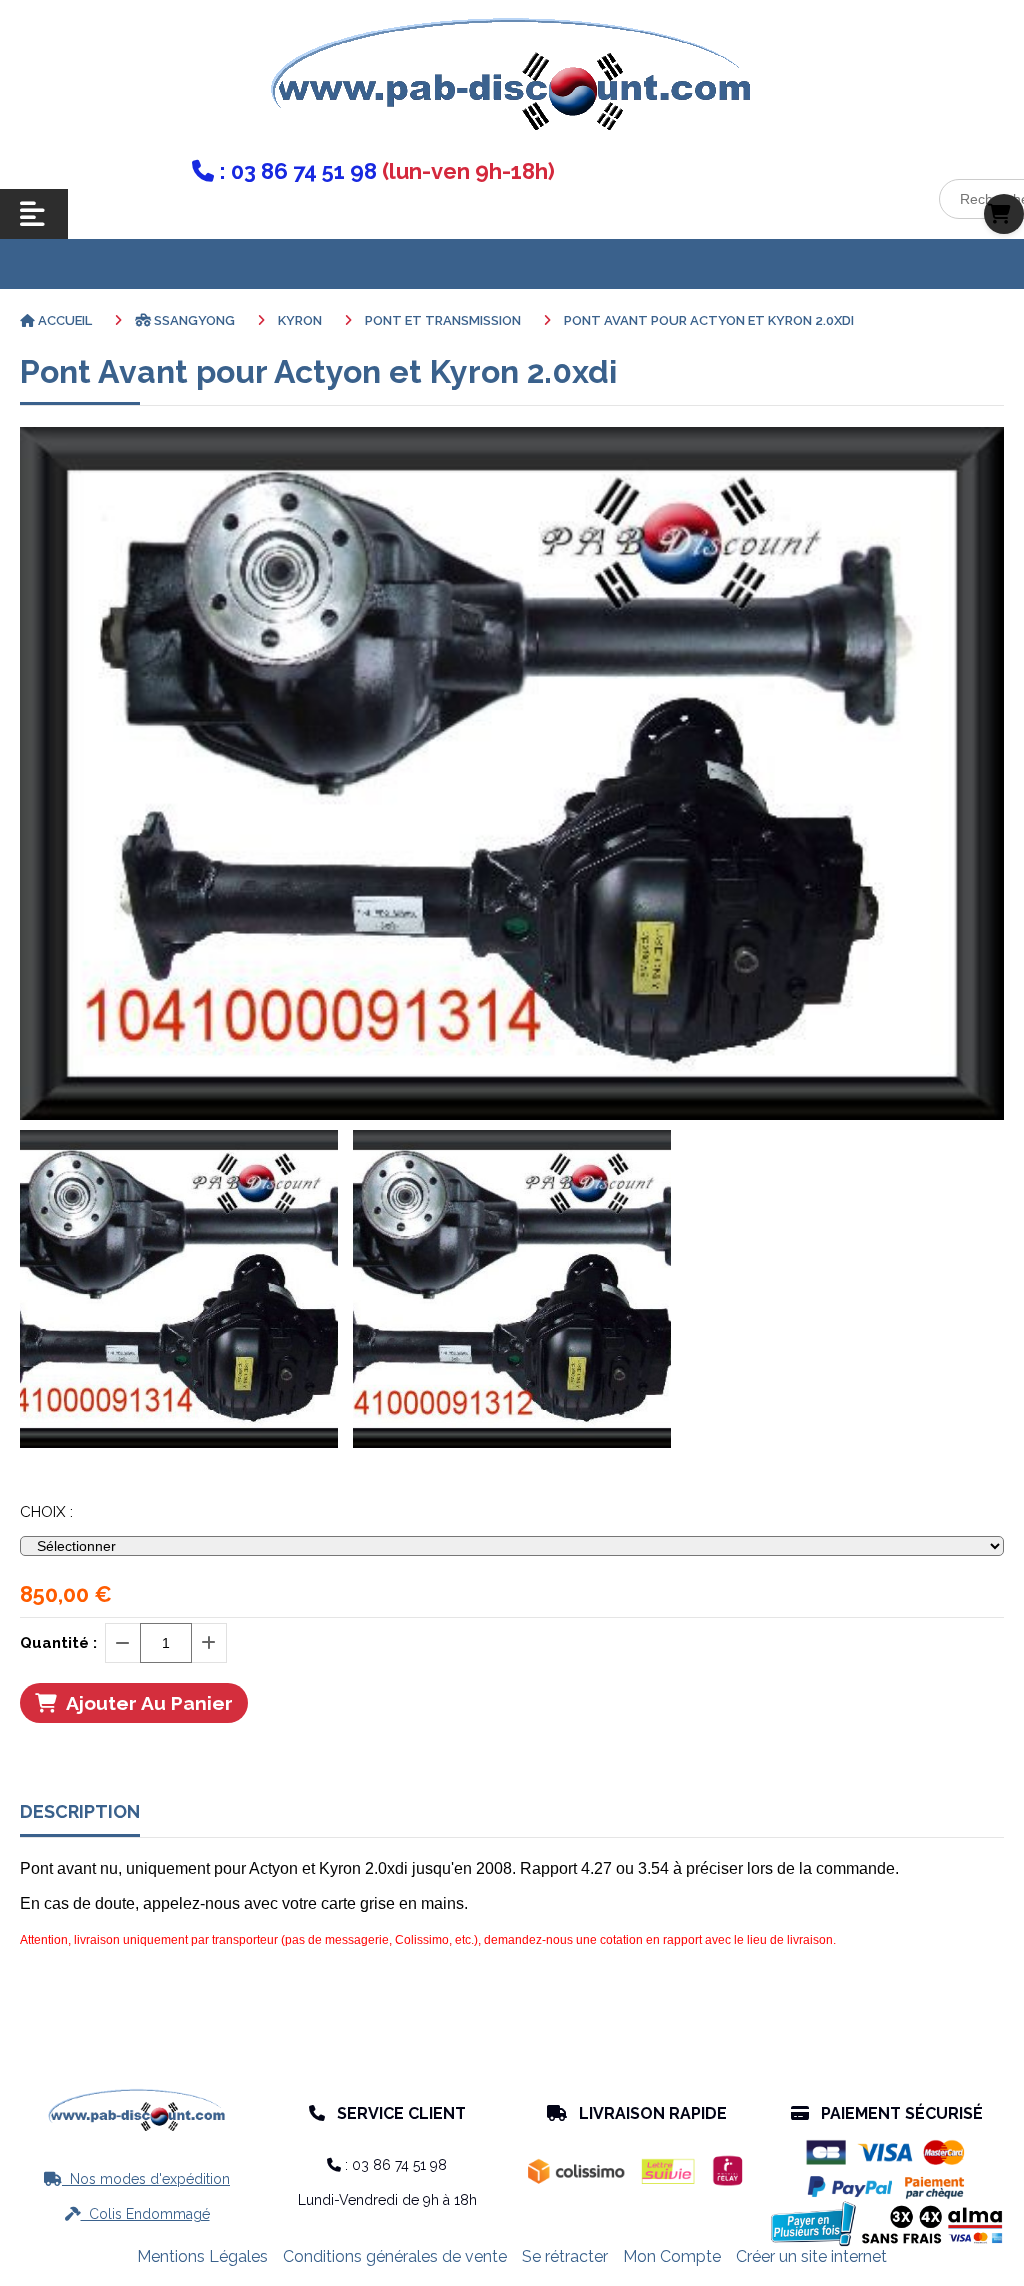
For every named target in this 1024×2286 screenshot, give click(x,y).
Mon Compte (672, 2256)
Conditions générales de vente (395, 2256)
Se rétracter (565, 2256)
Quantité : (58, 1643)
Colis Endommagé (137, 2214)
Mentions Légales (202, 2256)
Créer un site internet (811, 2256)
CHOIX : (46, 1512)
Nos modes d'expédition (137, 2179)
